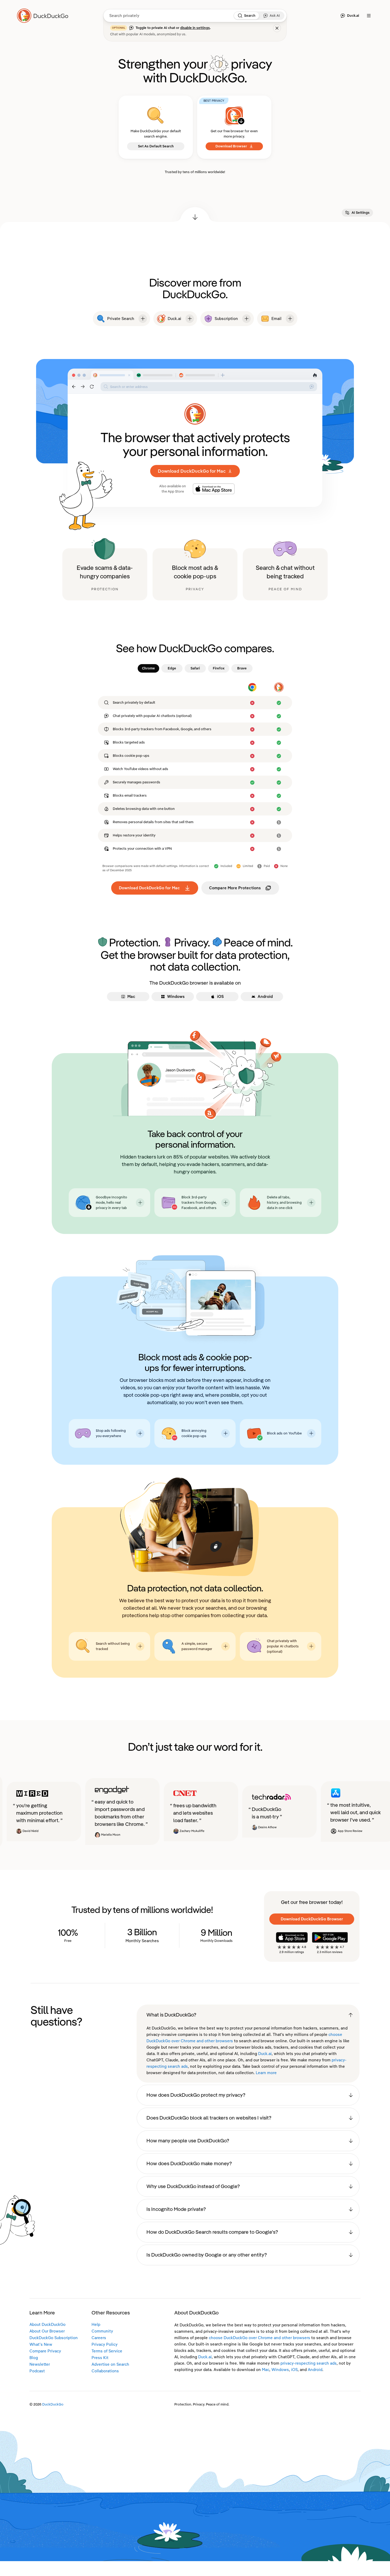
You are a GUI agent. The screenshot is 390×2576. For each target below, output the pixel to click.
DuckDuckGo (53, 2404)
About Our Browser (47, 2331)
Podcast (37, 2371)
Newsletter (40, 2364)
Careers (99, 2338)
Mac (266, 2370)
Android (315, 2370)
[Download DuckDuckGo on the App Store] (292, 1937)
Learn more (266, 2073)
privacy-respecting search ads (309, 2363)
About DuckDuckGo (47, 2325)
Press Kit (100, 2358)
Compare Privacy (45, 2351)
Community (102, 2331)
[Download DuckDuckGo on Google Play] (330, 1937)
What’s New (41, 2344)
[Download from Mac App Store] (214, 489)
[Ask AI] (266, 16)
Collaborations (105, 2371)
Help (96, 2325)
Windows (280, 2370)
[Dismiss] (277, 28)
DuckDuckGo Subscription (54, 2338)
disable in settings (195, 28)
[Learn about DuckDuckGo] (45, 16)
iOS (294, 2370)
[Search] (240, 16)
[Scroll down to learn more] (195, 215)
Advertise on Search (110, 2364)
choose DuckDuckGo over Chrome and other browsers (259, 2338)
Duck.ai (265, 2054)
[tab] (148, 668)
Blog (34, 2358)
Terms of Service (107, 2351)
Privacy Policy (105, 2344)
